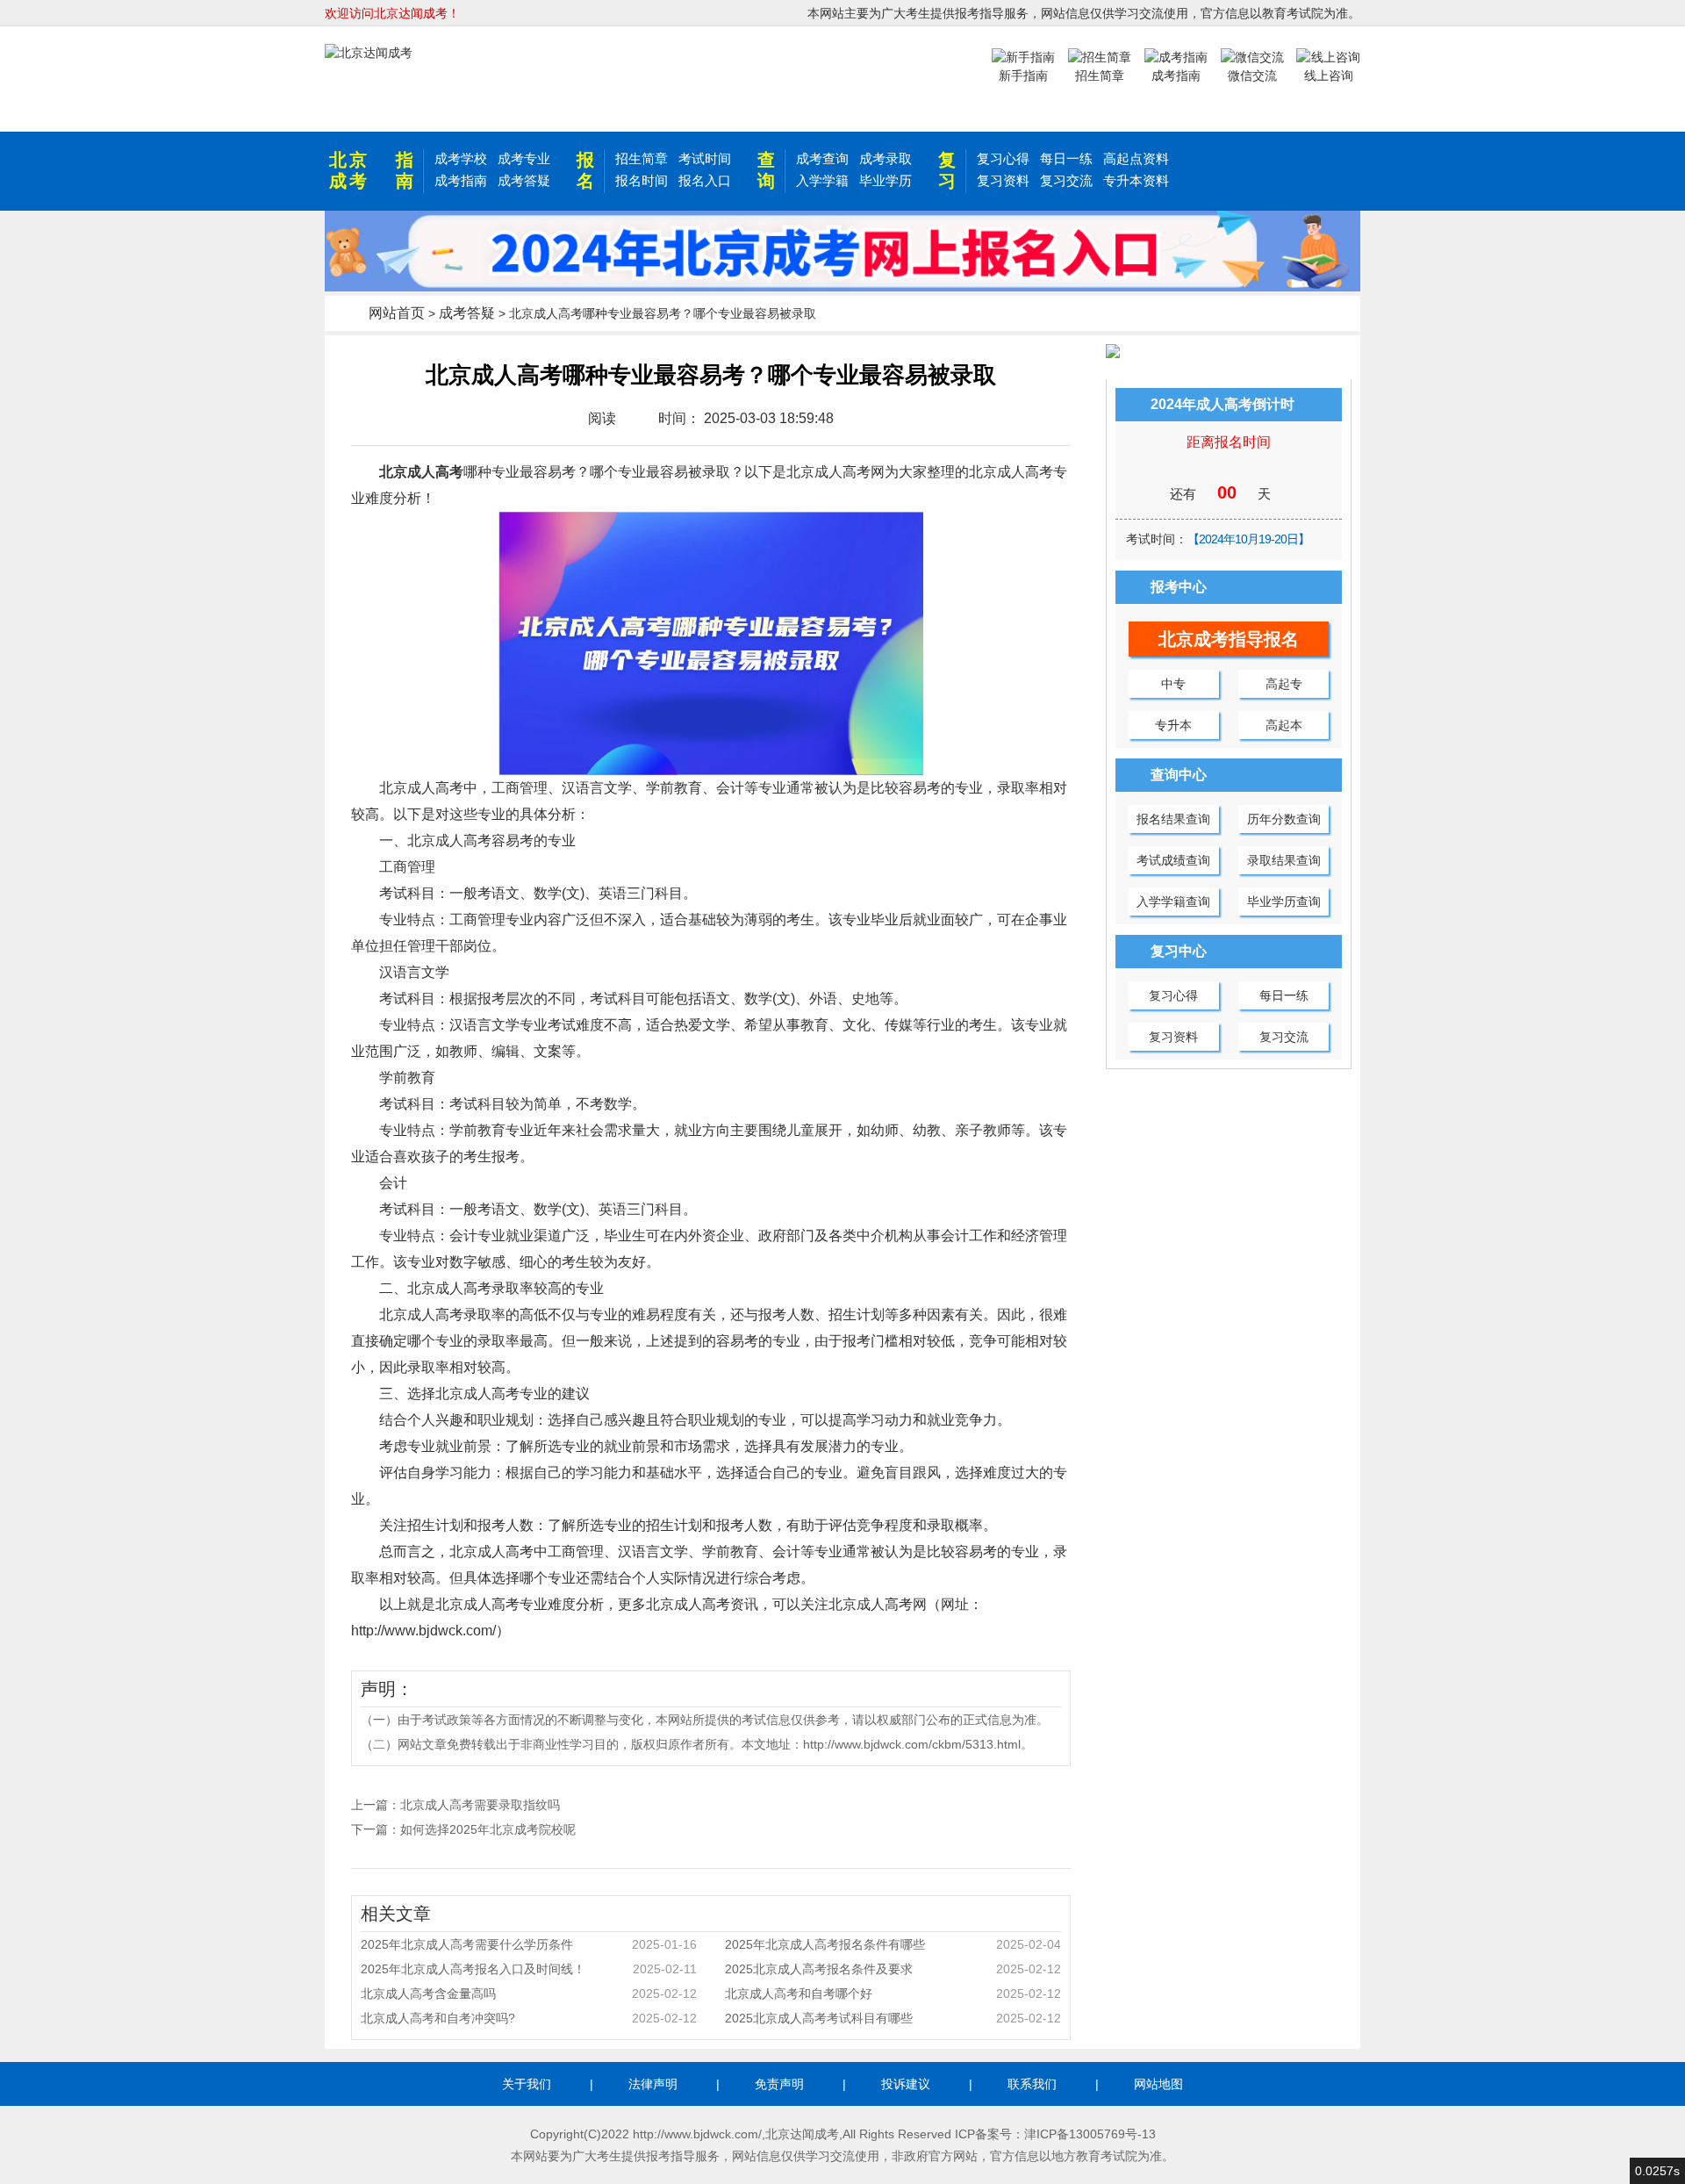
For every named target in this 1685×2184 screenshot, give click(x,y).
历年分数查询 (1284, 819)
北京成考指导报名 (1229, 639)
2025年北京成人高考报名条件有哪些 (893, 1944)
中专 (1173, 684)
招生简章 (642, 158)
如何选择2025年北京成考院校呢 (488, 1829)
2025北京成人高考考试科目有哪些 (893, 2018)
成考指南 (461, 180)
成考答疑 (524, 180)
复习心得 (1003, 158)
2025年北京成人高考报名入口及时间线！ (529, 1969)
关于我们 (527, 2084)
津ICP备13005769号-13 (1090, 2134)
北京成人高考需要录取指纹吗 (480, 1805)
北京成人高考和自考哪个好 (893, 1994)
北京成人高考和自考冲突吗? (529, 2018)
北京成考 (349, 170)
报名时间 (642, 180)
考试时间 (705, 158)
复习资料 (1003, 180)
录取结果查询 (1284, 860)
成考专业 (524, 158)
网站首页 (397, 313)
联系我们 (1032, 2084)
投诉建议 (906, 2084)
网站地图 (1158, 2084)
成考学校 (461, 158)
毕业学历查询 (1284, 902)
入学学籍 (822, 180)
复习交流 (1066, 180)
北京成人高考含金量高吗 (529, 1994)
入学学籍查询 (1173, 902)
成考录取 (886, 158)
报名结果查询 (1173, 819)
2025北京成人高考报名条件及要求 (893, 1969)
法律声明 (653, 2084)
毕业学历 (886, 180)
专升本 (1173, 725)
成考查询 (822, 158)
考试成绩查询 (1173, 860)
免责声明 (779, 2084)
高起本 (1284, 725)
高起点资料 (1136, 158)
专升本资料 (1136, 180)
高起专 (1284, 684)
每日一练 (1066, 158)
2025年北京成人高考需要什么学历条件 (529, 1944)
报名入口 (705, 180)
